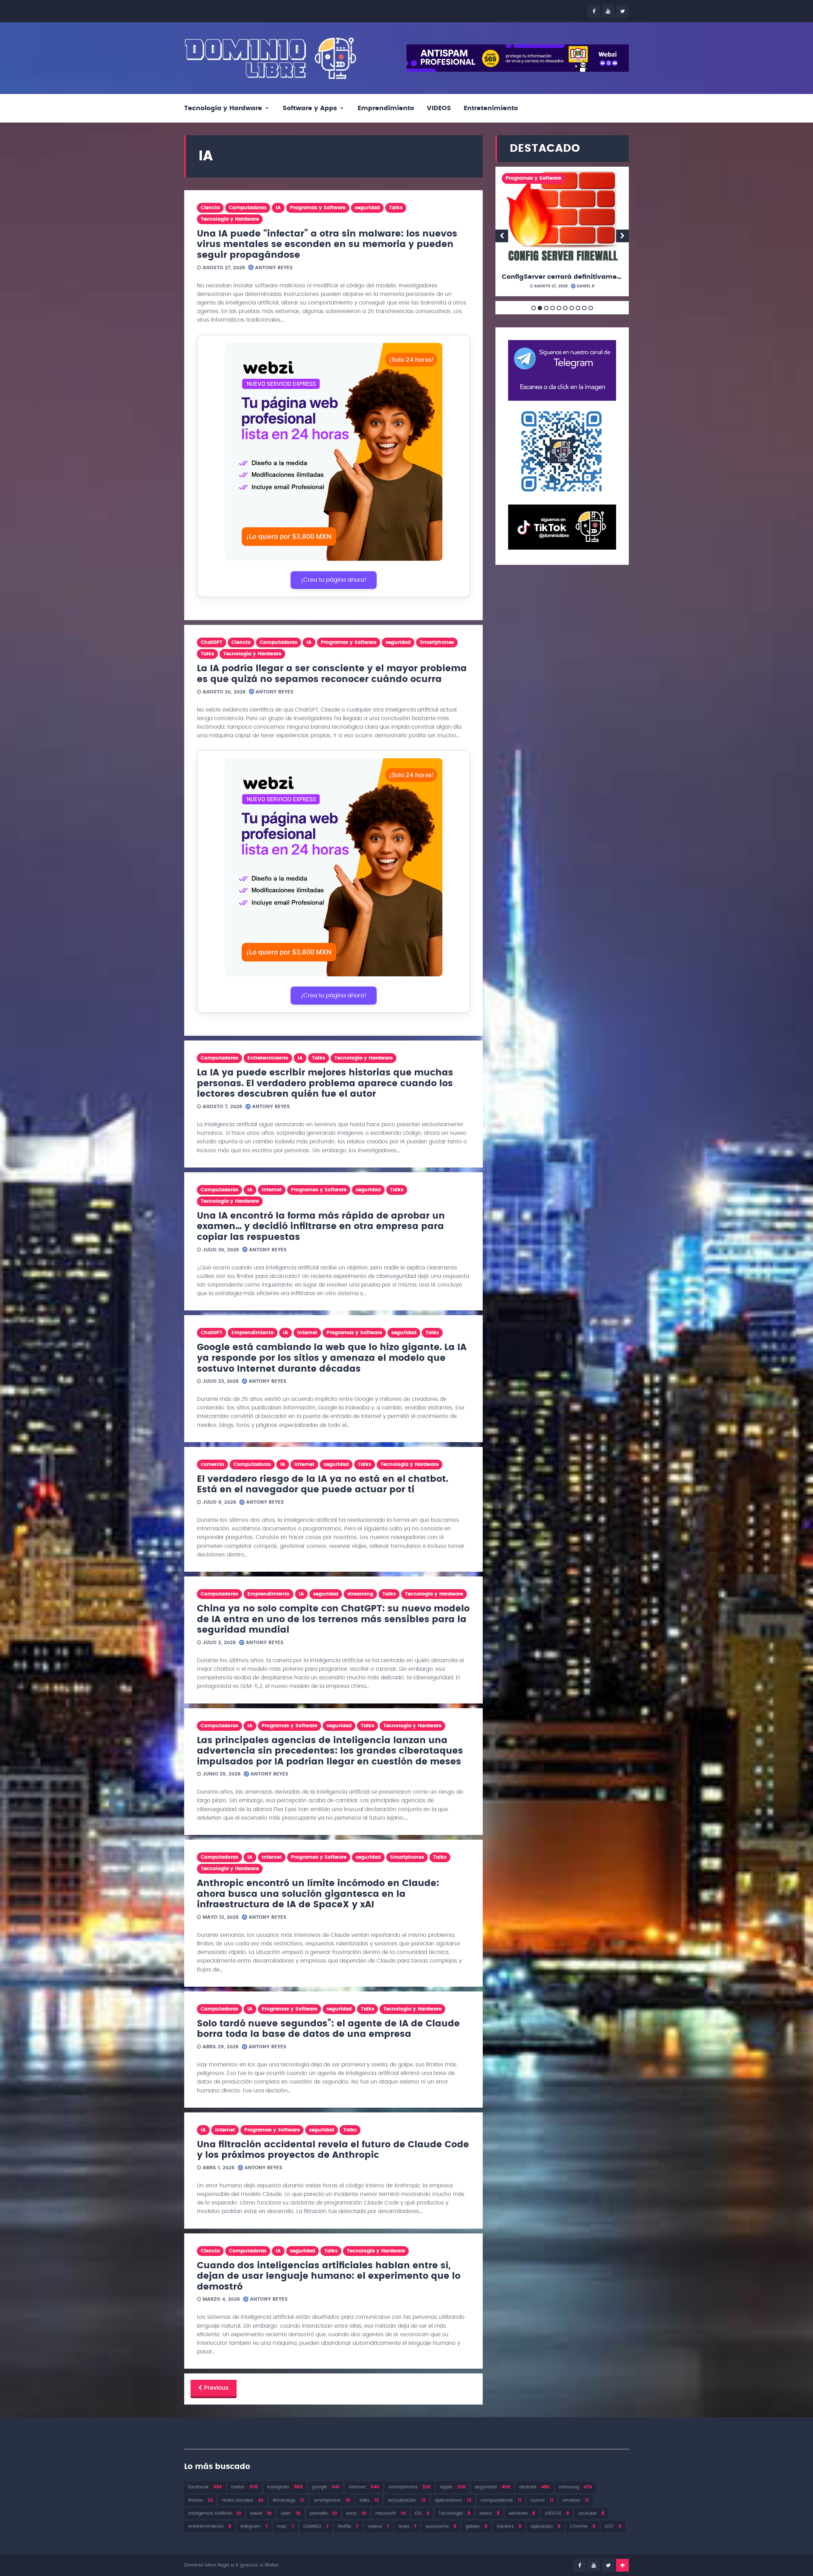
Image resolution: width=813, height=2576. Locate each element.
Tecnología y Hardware (223, 108)
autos (490, 2513)
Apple (453, 2487)
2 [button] (540, 308)
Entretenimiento (491, 108)
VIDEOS (439, 108)
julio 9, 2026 (219, 1502)
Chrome (583, 2526)
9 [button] (584, 308)
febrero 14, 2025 (545, 286)
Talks (396, 208)
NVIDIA (544, 208)
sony (356, 2513)
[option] (562, 234)
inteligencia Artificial (215, 2513)
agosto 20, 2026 (223, 692)
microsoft (390, 2513)
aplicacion (546, 2526)
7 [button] (572, 308)
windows (522, 2513)
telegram (254, 2526)
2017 (613, 2526)
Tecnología (454, 2513)
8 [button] (578, 308)
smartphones (410, 2487)
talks (369, 2500)
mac (286, 2526)
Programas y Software (318, 208)
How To (566, 193)
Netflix (348, 2526)
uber (291, 2513)
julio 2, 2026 (218, 1643)
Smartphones (437, 642)
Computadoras (248, 208)
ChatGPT (212, 642)
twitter (622, 11)
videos (379, 2526)
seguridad (367, 208)
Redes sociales (524, 238)
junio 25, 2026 (221, 1774)
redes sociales (243, 2500)
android (534, 2487)
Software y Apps (310, 108)
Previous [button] (502, 236)
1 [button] (534, 308)
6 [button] (565, 308)
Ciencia (210, 208)
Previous (216, 2388)
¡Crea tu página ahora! (334, 580)
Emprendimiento (386, 108)
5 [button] (559, 308)
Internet (272, 1190)
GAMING (316, 2526)
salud (261, 2513)
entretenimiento (210, 2526)
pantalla (323, 2513)
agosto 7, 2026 (222, 1107)
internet (364, 2487)
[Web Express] (333, 453)
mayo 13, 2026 (220, 1917)
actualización (407, 2500)
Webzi (272, 2565)
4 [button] (553, 308)
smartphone (332, 2500)
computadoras (501, 2500)
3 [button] (546, 308)
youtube (608, 11)
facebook (205, 2487)
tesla (407, 2526)
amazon (576, 2500)
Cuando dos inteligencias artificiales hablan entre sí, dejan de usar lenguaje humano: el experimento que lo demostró (329, 2276)
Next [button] (622, 236)
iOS (422, 2513)
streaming (360, 1594)
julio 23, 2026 (220, 1381)
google (326, 2487)
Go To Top (622, 2565)
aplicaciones (453, 2500)
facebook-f (594, 11)
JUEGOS (557, 2513)
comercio (212, 1465)
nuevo (542, 2500)
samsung (575, 2487)
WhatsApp (289, 2500)
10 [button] (591, 308)
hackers (509, 2526)
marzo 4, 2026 (221, 2299)
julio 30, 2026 (220, 1250)
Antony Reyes (273, 268)
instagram (285, 2487)
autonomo (441, 2526)
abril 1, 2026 (218, 2168)
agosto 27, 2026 (223, 268)
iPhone (200, 2500)
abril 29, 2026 (220, 2047)
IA (278, 208)
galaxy (477, 2526)
